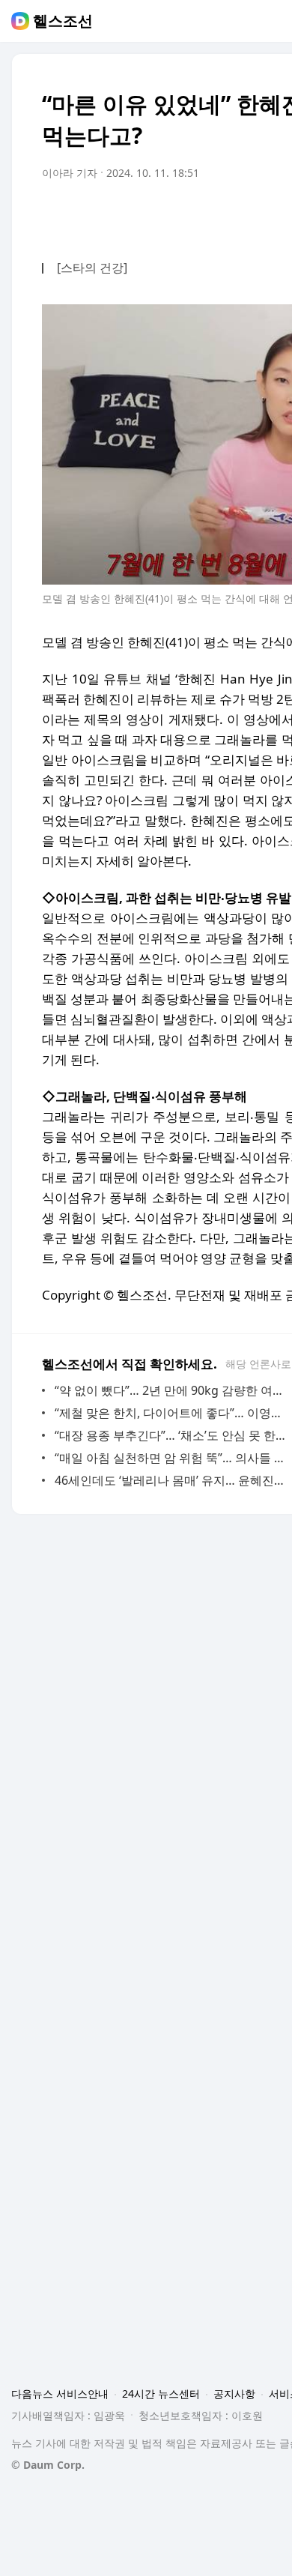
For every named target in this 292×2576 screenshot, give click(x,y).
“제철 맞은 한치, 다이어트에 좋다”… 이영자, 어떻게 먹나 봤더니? (172, 1413)
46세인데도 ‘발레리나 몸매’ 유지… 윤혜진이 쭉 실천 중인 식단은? (172, 1480)
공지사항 (234, 2393)
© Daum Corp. (48, 2465)
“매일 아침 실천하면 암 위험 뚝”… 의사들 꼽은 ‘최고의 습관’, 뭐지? (172, 1458)
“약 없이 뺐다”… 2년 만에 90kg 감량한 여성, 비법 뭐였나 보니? (172, 1390)
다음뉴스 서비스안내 (60, 2393)
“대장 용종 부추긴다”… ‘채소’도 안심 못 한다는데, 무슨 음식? (172, 1435)
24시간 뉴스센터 (161, 2393)
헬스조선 (63, 21)
